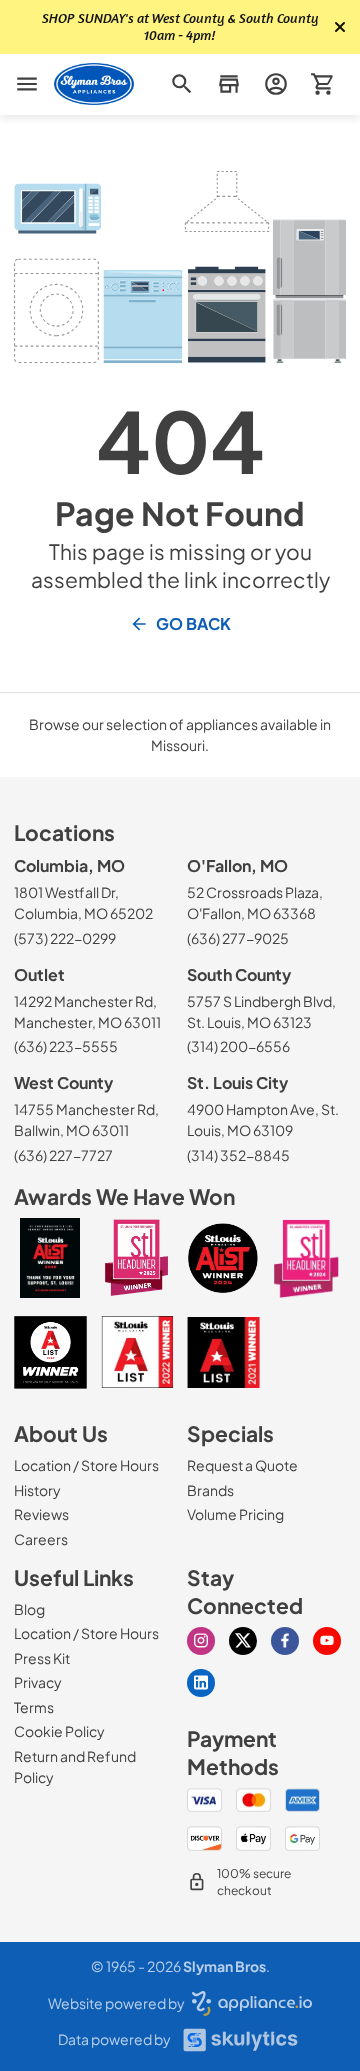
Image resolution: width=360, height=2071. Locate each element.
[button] (228, 84)
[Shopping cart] (322, 84)
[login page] (275, 84)
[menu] (27, 84)
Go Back (193, 623)
